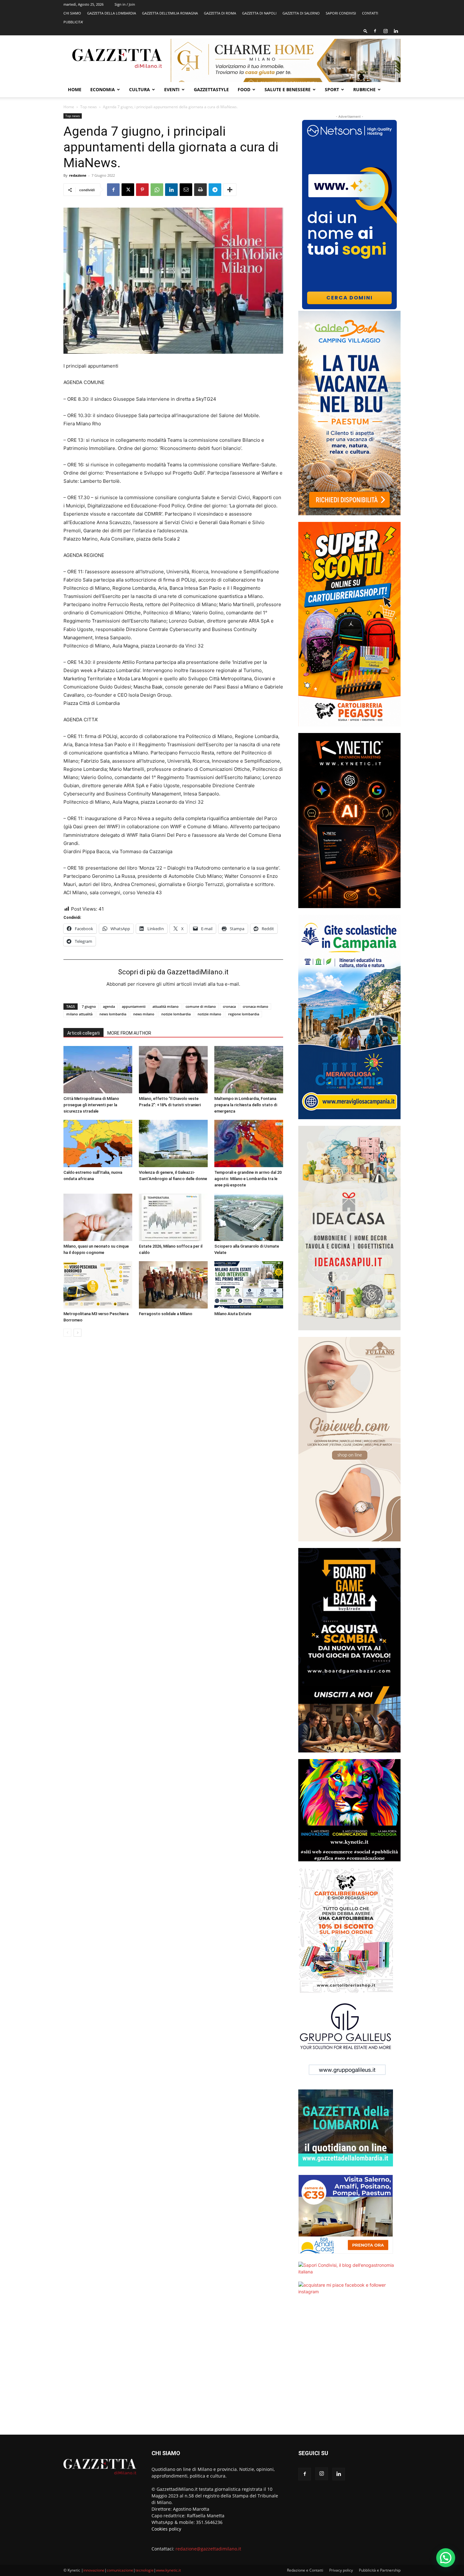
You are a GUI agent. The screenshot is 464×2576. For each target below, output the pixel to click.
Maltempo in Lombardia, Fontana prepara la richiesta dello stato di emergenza (246, 1105)
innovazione (94, 2570)
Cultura (140, 89)
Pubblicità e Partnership (380, 2570)
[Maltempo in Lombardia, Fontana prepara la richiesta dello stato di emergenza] (249, 1070)
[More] (230, 190)
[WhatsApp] (157, 190)
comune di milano (201, 1006)
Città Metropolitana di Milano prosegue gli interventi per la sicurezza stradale (91, 1105)
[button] (366, 31)
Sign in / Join (125, 4)
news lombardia (113, 1014)
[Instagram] (385, 31)
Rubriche (364, 89)
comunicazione (120, 2570)
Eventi (172, 89)
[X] (128, 190)
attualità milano (166, 1006)
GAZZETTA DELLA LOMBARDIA (112, 13)
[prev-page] (67, 1333)
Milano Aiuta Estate (233, 1314)
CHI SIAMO (72, 13)
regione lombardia (244, 1014)
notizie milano (209, 1014)
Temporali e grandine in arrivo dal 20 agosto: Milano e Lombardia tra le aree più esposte (248, 1179)
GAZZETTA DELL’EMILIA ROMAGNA (170, 13)
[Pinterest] (142, 190)
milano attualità (79, 1014)
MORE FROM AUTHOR (129, 1033)
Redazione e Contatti (305, 2570)
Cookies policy (166, 2529)
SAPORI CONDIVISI (341, 13)
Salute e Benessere (288, 89)
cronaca (229, 1006)
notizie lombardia (176, 1014)
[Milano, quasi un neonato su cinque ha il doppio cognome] (98, 1217)
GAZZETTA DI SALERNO (301, 13)
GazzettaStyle (211, 89)
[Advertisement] (349, 2369)
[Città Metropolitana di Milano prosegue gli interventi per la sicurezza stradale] (98, 1070)
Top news (89, 107)
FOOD (244, 89)
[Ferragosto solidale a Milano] (173, 1285)
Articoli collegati (83, 1033)
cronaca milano (256, 1006)
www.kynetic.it (168, 2570)
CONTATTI (370, 13)
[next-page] (77, 1333)
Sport (332, 89)
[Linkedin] (396, 31)
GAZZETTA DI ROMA (220, 13)
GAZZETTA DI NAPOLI (259, 13)
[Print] (200, 190)
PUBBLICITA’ (73, 22)
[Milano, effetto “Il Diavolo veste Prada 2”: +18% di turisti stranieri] (173, 1070)
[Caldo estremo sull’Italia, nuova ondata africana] (98, 1143)
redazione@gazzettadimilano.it (208, 2549)
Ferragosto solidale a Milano (166, 1314)
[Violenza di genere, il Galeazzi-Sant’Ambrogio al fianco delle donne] (173, 1143)
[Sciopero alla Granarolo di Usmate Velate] (249, 1217)
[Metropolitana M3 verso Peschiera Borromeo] (98, 1285)
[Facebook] (375, 31)
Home (75, 89)
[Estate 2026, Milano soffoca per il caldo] (173, 1217)
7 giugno (89, 1006)
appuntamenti (134, 1006)
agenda (109, 1006)
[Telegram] (215, 190)
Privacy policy (341, 2570)
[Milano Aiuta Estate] (249, 1285)
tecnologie (145, 2570)
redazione (78, 175)
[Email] (186, 190)
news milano (144, 1014)
